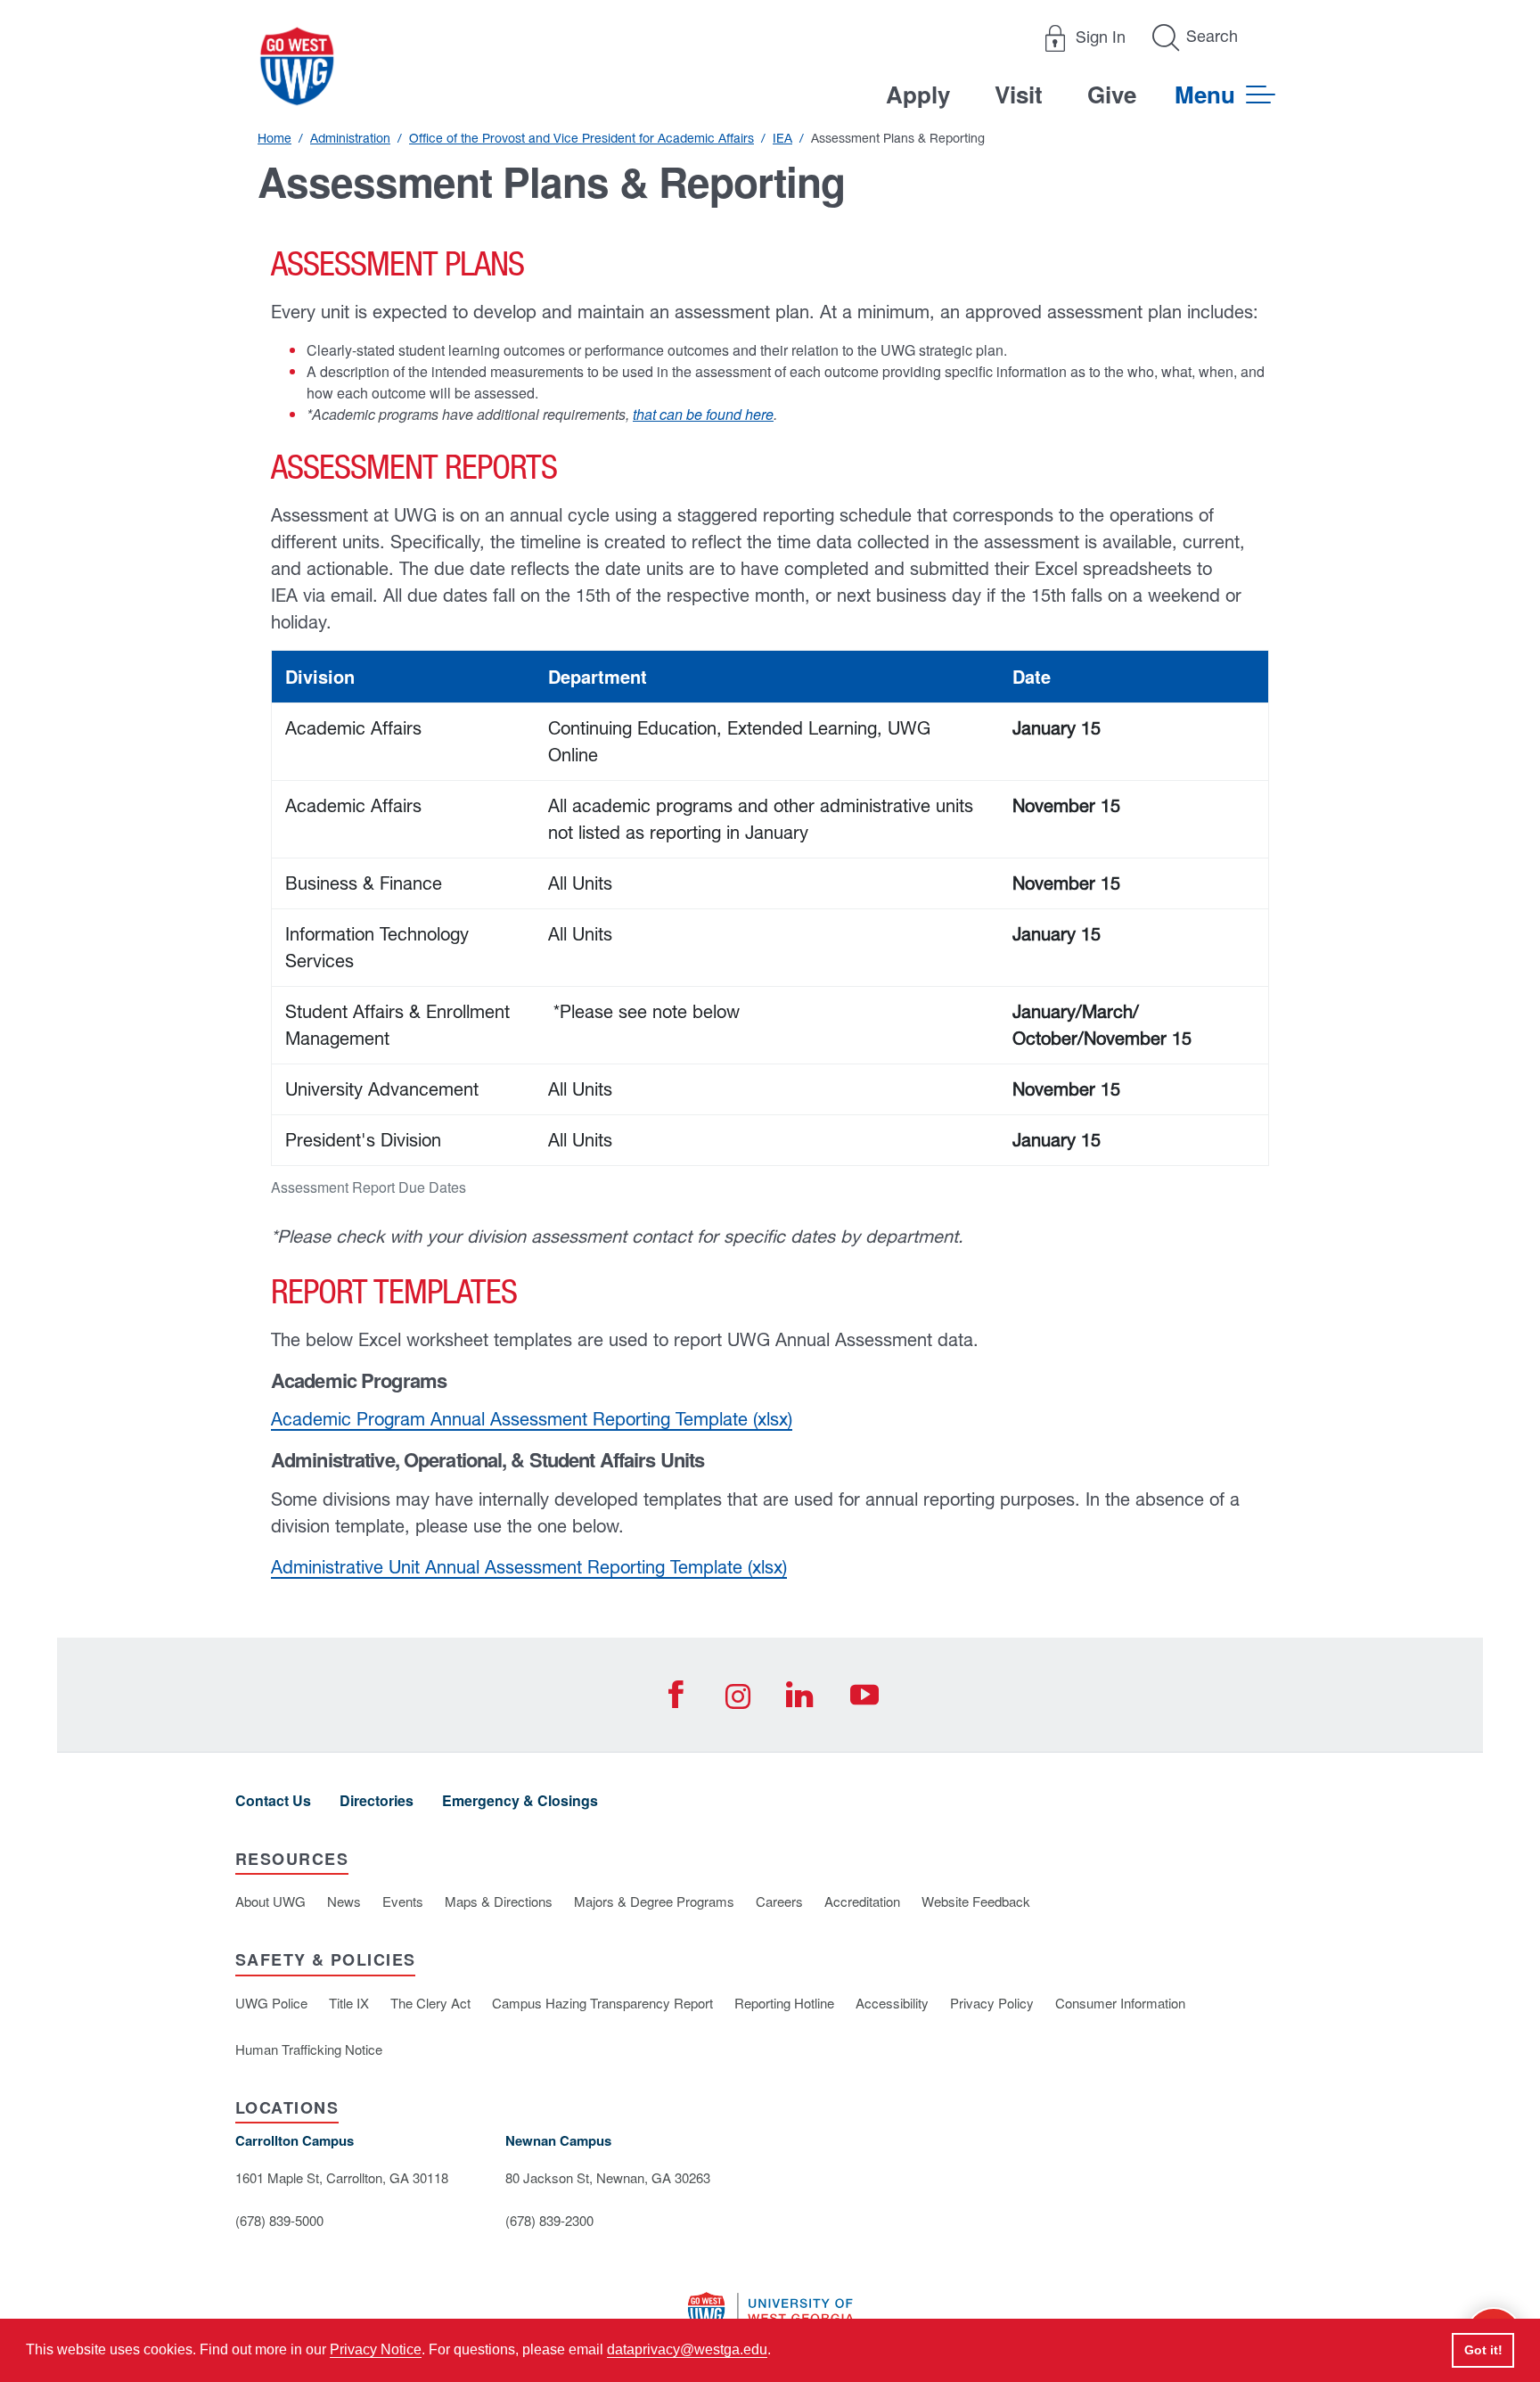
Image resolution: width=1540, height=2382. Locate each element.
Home (274, 138)
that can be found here (703, 414)
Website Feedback (976, 1901)
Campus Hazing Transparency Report (602, 2003)
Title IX (349, 2003)
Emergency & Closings (520, 1800)
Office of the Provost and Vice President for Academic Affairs (582, 138)
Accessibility (892, 2003)
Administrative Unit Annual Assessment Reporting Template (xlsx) (529, 1567)
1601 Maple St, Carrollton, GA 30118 (342, 2177)
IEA (782, 138)
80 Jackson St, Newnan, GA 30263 (608, 2177)
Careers (779, 1901)
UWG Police (271, 2003)
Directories (377, 1800)
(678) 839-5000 (279, 2220)
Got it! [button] (1483, 2350)
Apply (918, 94)
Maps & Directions (499, 1901)
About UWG (270, 1901)
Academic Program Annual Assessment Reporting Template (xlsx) (532, 1419)
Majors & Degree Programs (654, 1901)
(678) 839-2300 (549, 2220)
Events (403, 1901)
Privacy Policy (992, 2003)
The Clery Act (430, 2003)
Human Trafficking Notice (309, 2049)
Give (1112, 94)
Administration (350, 138)
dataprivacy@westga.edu (687, 2349)
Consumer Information (1120, 2003)
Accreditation (862, 1901)
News (344, 1901)
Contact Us (273, 1800)
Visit (1019, 94)
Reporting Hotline (784, 2003)
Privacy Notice (376, 2349)
